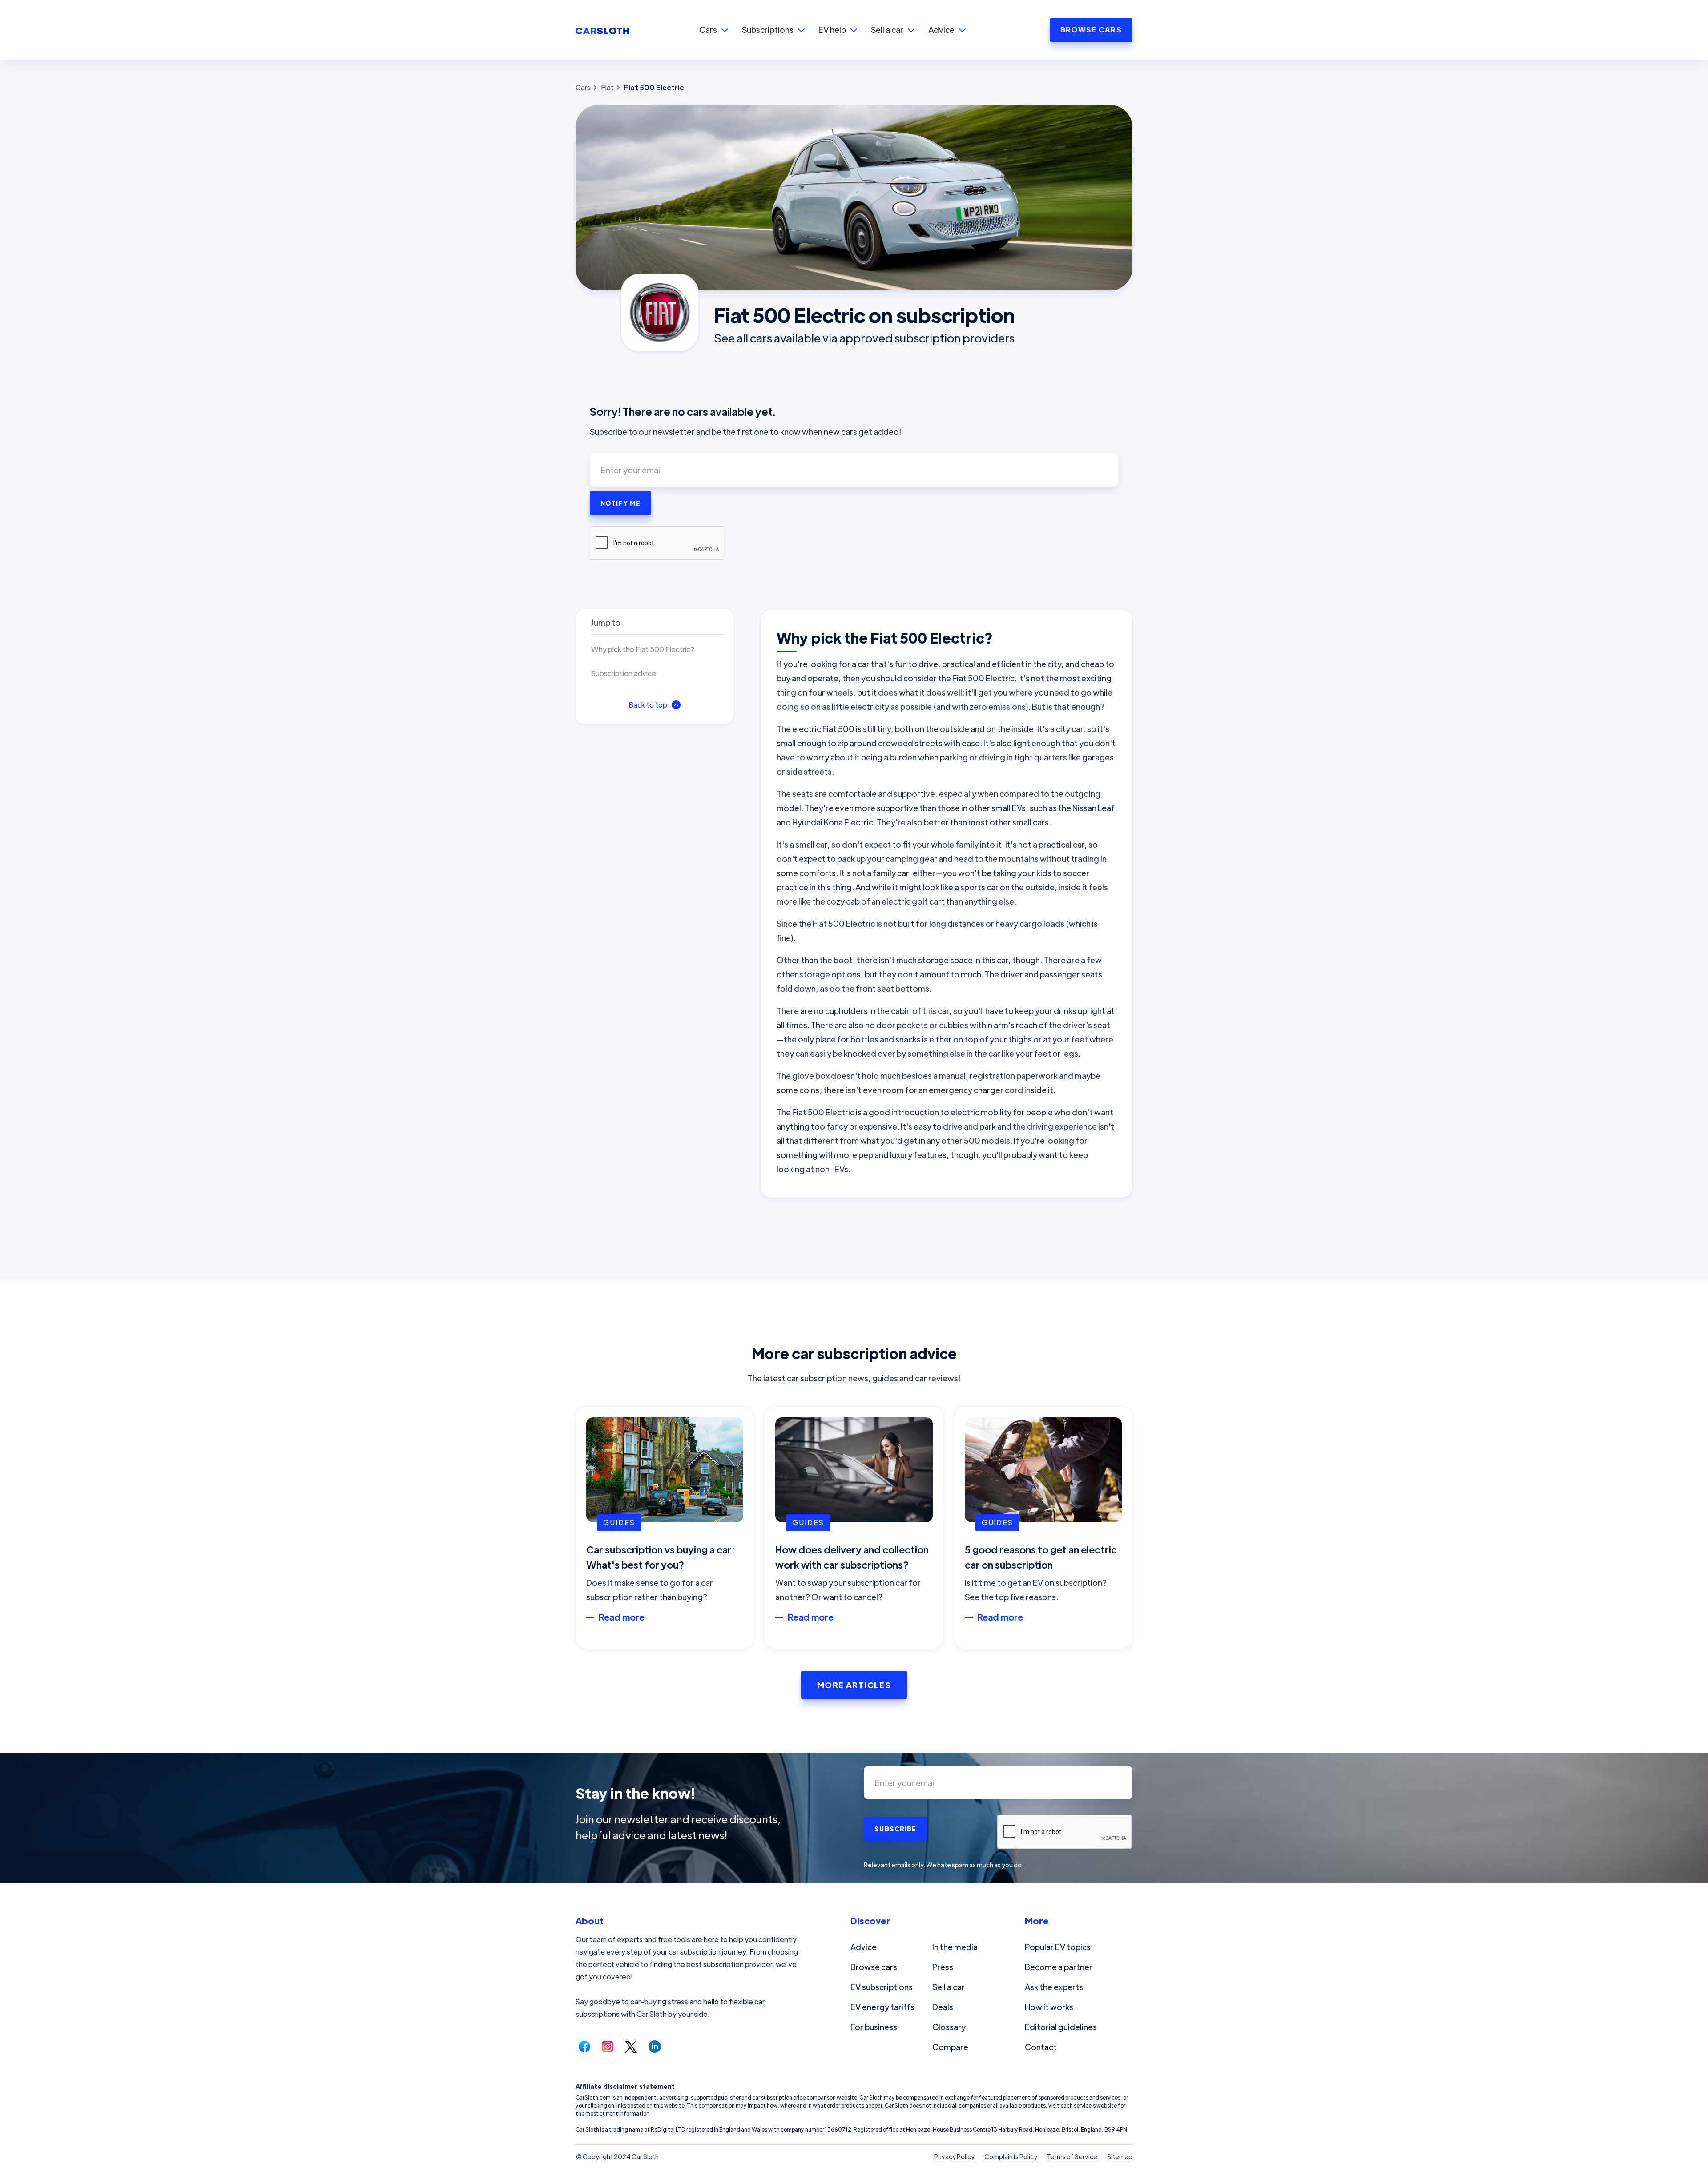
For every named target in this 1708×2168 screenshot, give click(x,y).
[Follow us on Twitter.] (631, 2047)
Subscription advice (624, 673)
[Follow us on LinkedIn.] (655, 2047)
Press (943, 1967)
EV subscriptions (882, 1987)
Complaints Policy (1011, 2156)
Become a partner (1059, 1967)
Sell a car (949, 1987)
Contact (1041, 2047)
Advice (864, 1947)
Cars (583, 87)
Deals (943, 2007)
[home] (602, 30)
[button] (714, 30)
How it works (1049, 2007)
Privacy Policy (954, 2156)
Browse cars (874, 1967)
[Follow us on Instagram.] (608, 2047)
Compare (950, 2047)
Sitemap (1120, 2156)
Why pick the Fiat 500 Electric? (643, 649)
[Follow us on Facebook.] (584, 2047)
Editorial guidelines (1061, 2027)
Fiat (607, 87)
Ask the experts (1054, 1987)
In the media (955, 1947)
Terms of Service (1072, 2156)
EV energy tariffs (882, 2007)
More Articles (854, 1685)
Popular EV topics (1058, 1947)
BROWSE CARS (1091, 30)
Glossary (949, 2027)
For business (874, 2027)
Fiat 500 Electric (654, 87)
